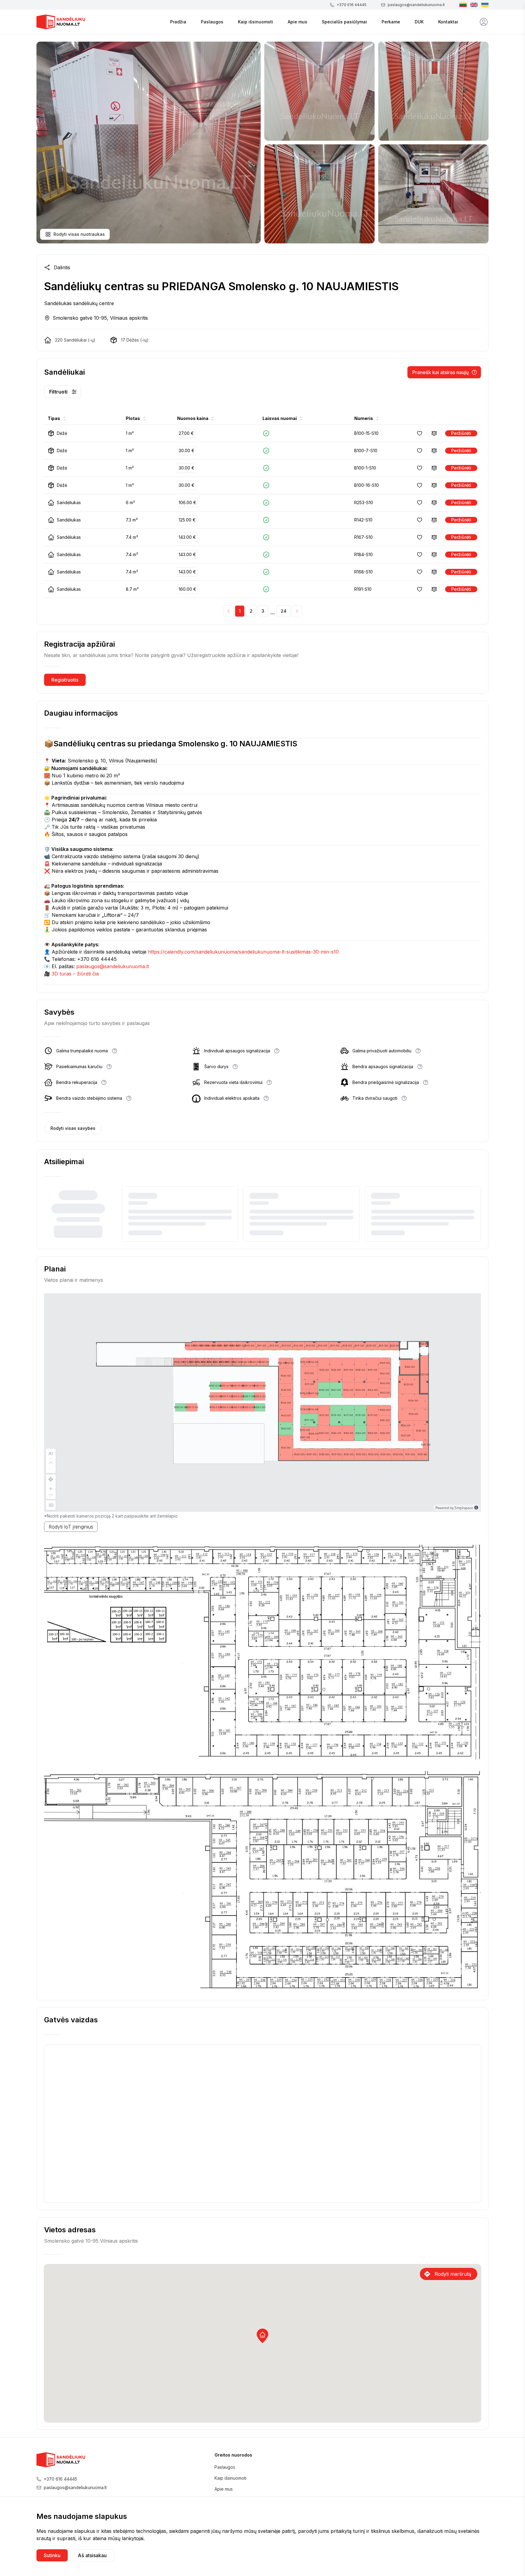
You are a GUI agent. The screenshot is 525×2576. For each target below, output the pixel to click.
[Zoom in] (51, 1488)
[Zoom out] (51, 1495)
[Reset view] (51, 1479)
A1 (51, 1453)
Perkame (391, 22)
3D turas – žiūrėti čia (75, 974)
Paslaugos (212, 22)
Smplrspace (464, 1508)
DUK (419, 22)
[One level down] (51, 1470)
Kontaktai (448, 22)
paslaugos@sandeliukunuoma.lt (113, 966)
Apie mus (297, 22)
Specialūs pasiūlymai (344, 22)
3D (51, 1505)
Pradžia (178, 22)
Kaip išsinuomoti (256, 22)
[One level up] (51, 1462)
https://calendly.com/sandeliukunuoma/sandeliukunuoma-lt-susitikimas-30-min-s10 (243, 952)
